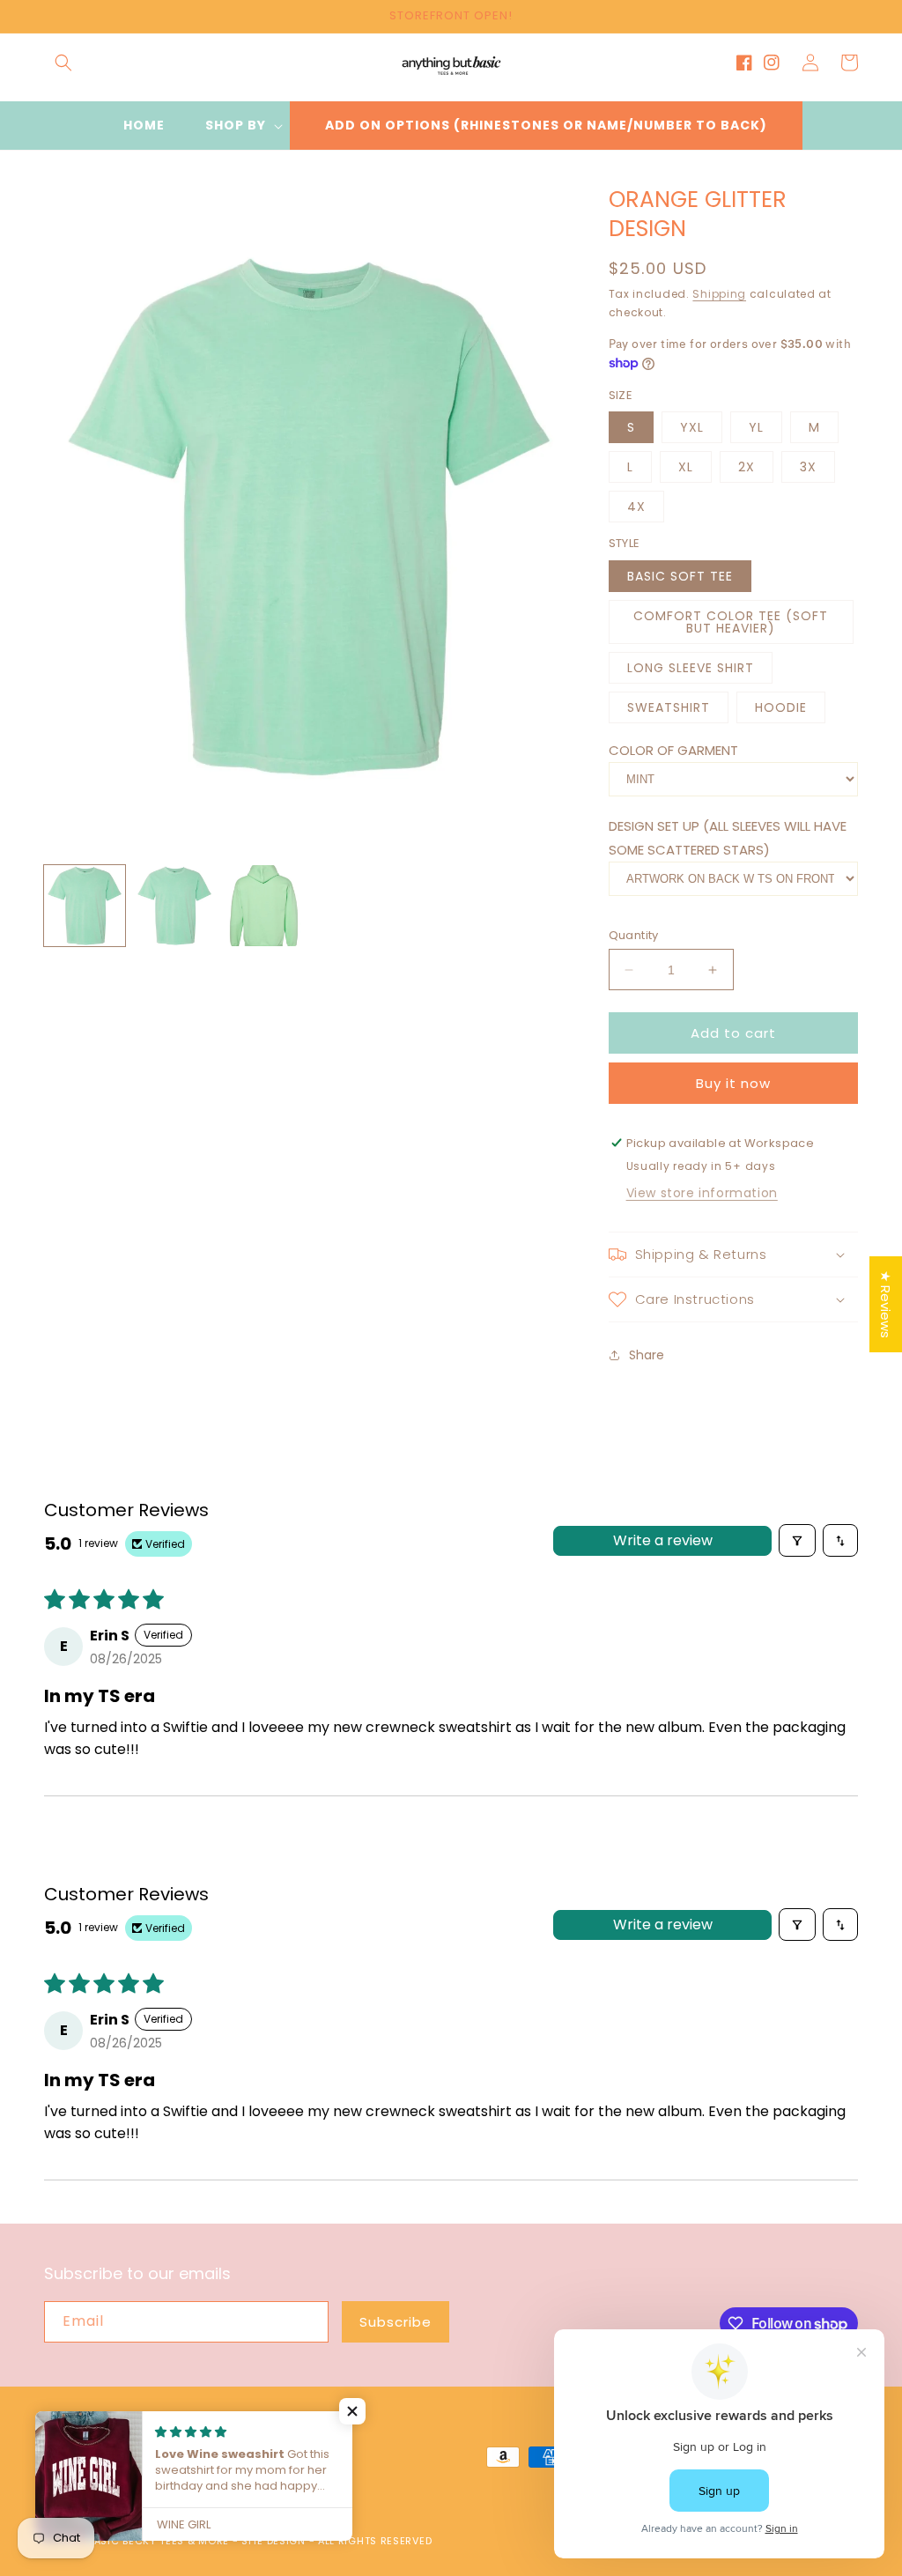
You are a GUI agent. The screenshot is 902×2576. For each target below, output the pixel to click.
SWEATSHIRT (669, 707)
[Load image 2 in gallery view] (174, 906)
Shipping (719, 294)
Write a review (663, 1540)
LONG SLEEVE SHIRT (691, 668)
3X (808, 467)
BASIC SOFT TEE (680, 576)
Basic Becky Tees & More (159, 2541)
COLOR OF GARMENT (673, 750)
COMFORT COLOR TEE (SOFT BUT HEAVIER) (731, 622)
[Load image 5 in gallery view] (264, 906)
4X (636, 507)
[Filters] (797, 1540)
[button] (63, 63)
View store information (702, 1193)
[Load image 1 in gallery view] (85, 906)
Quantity (634, 935)
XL (686, 467)
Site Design (274, 2541)
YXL (692, 427)
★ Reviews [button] (886, 1304)
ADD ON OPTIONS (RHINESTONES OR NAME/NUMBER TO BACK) (546, 125)
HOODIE (781, 707)
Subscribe (396, 2322)
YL (756, 427)
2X (747, 467)
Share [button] (647, 1355)
